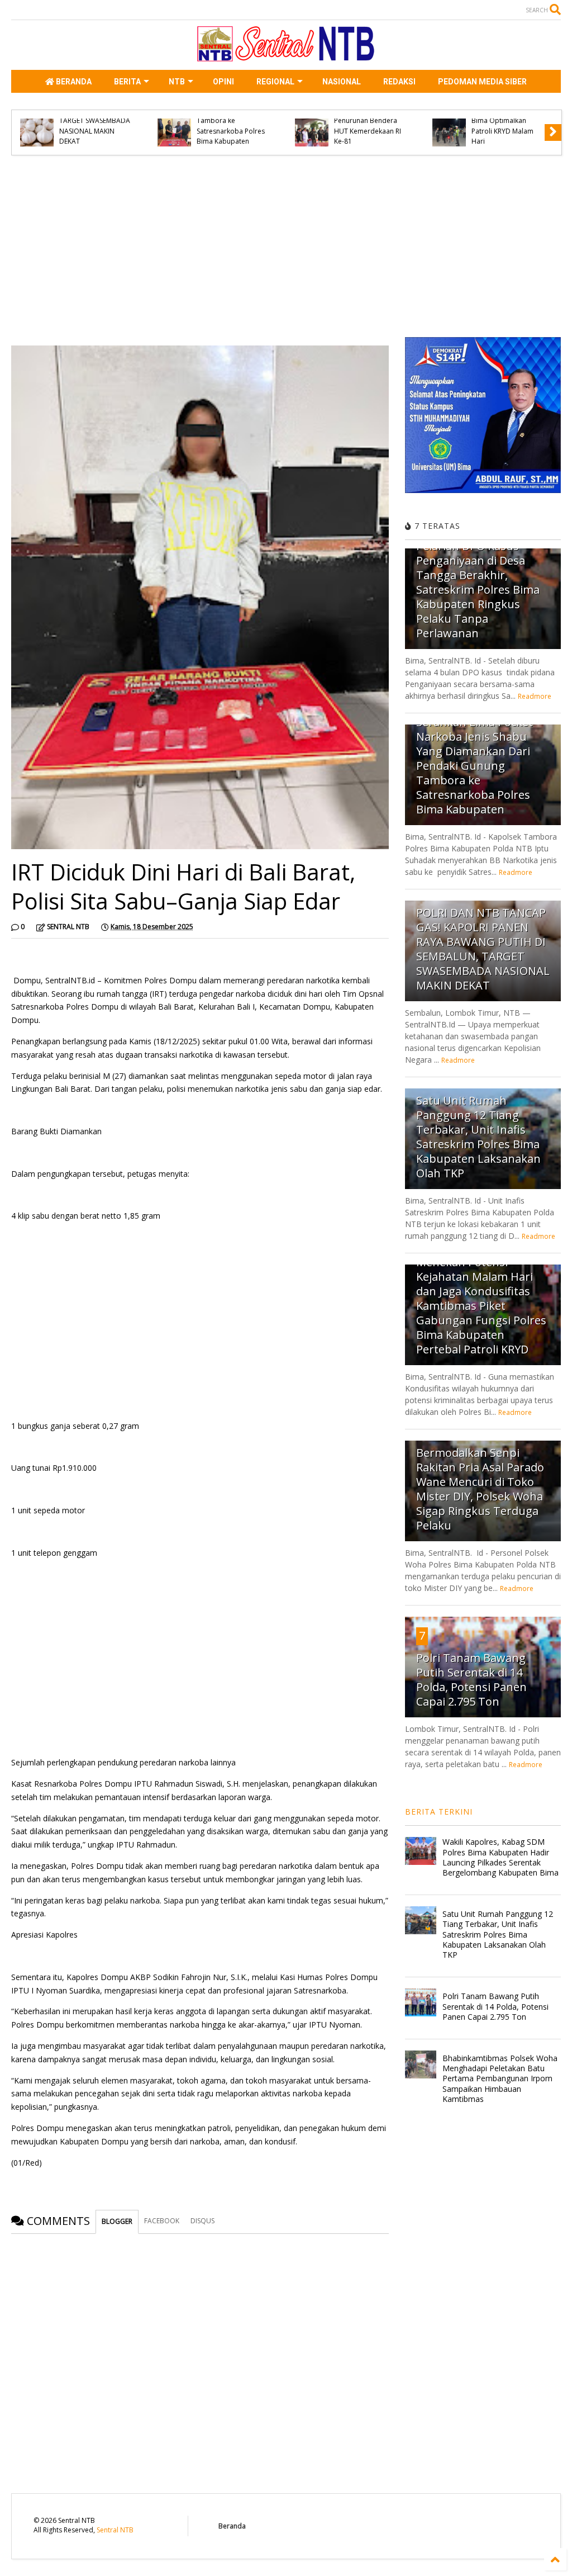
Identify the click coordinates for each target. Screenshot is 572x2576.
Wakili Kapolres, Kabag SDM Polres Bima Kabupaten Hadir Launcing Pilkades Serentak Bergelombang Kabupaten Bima (500, 1857)
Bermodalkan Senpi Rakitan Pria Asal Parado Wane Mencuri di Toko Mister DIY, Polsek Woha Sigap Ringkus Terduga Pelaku (480, 1489)
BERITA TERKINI (439, 1812)
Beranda (232, 2526)
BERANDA (73, 82)
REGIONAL (275, 82)
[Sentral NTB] (286, 56)
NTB (177, 82)
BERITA (127, 82)
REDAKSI (399, 82)
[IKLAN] (483, 491)
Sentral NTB (115, 2530)
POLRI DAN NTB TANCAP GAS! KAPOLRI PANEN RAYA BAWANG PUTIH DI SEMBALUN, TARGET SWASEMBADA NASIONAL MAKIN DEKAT (483, 949)
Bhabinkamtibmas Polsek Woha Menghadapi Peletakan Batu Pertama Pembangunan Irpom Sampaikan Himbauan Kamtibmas (500, 2078)
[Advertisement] (200, 250)
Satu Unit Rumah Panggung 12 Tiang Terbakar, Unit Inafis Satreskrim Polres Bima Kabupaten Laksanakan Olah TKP (478, 1137)
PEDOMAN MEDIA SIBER (482, 82)
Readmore (535, 696)
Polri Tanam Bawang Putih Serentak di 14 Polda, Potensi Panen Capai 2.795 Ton (471, 1680)
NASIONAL (342, 82)
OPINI (223, 82)
